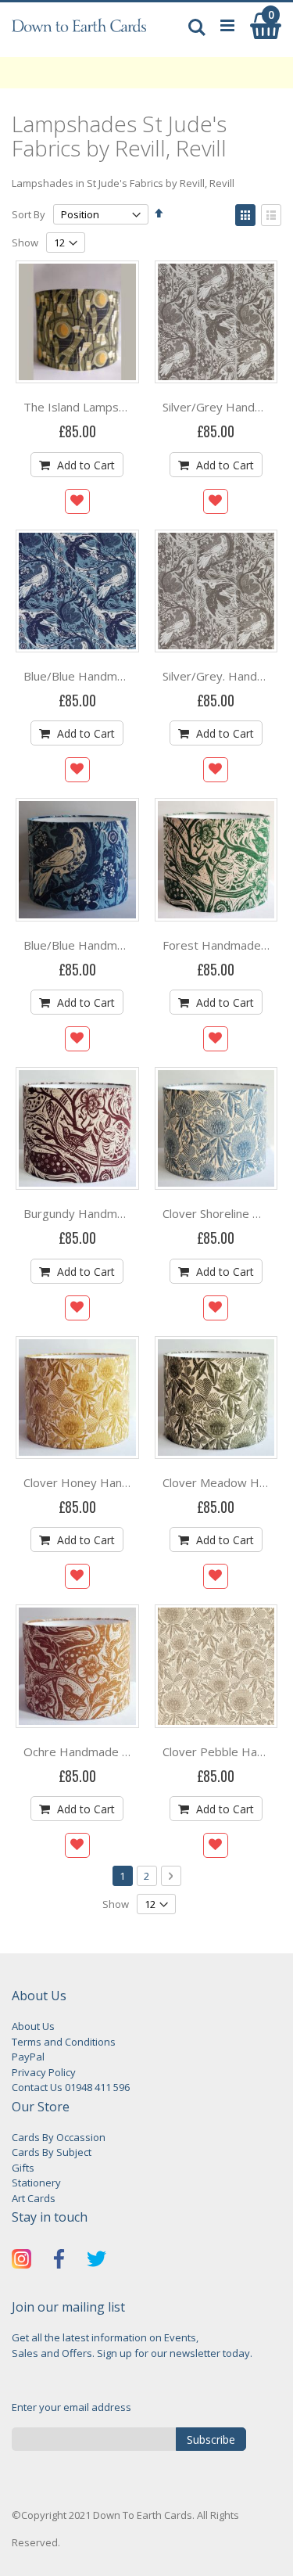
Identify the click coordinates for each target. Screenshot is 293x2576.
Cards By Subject (52, 2152)
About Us (33, 2026)
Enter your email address (71, 2407)
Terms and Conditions (64, 2042)
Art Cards (34, 2198)
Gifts (23, 2168)
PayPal (28, 2057)
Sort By (29, 214)
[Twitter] (96, 2261)
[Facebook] (59, 2261)
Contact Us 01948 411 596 (71, 2087)
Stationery (36, 2183)
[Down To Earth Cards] (79, 34)
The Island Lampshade (84, 407)
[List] (271, 215)
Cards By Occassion (59, 2137)
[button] (77, 501)
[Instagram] (21, 2261)
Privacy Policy (44, 2072)
